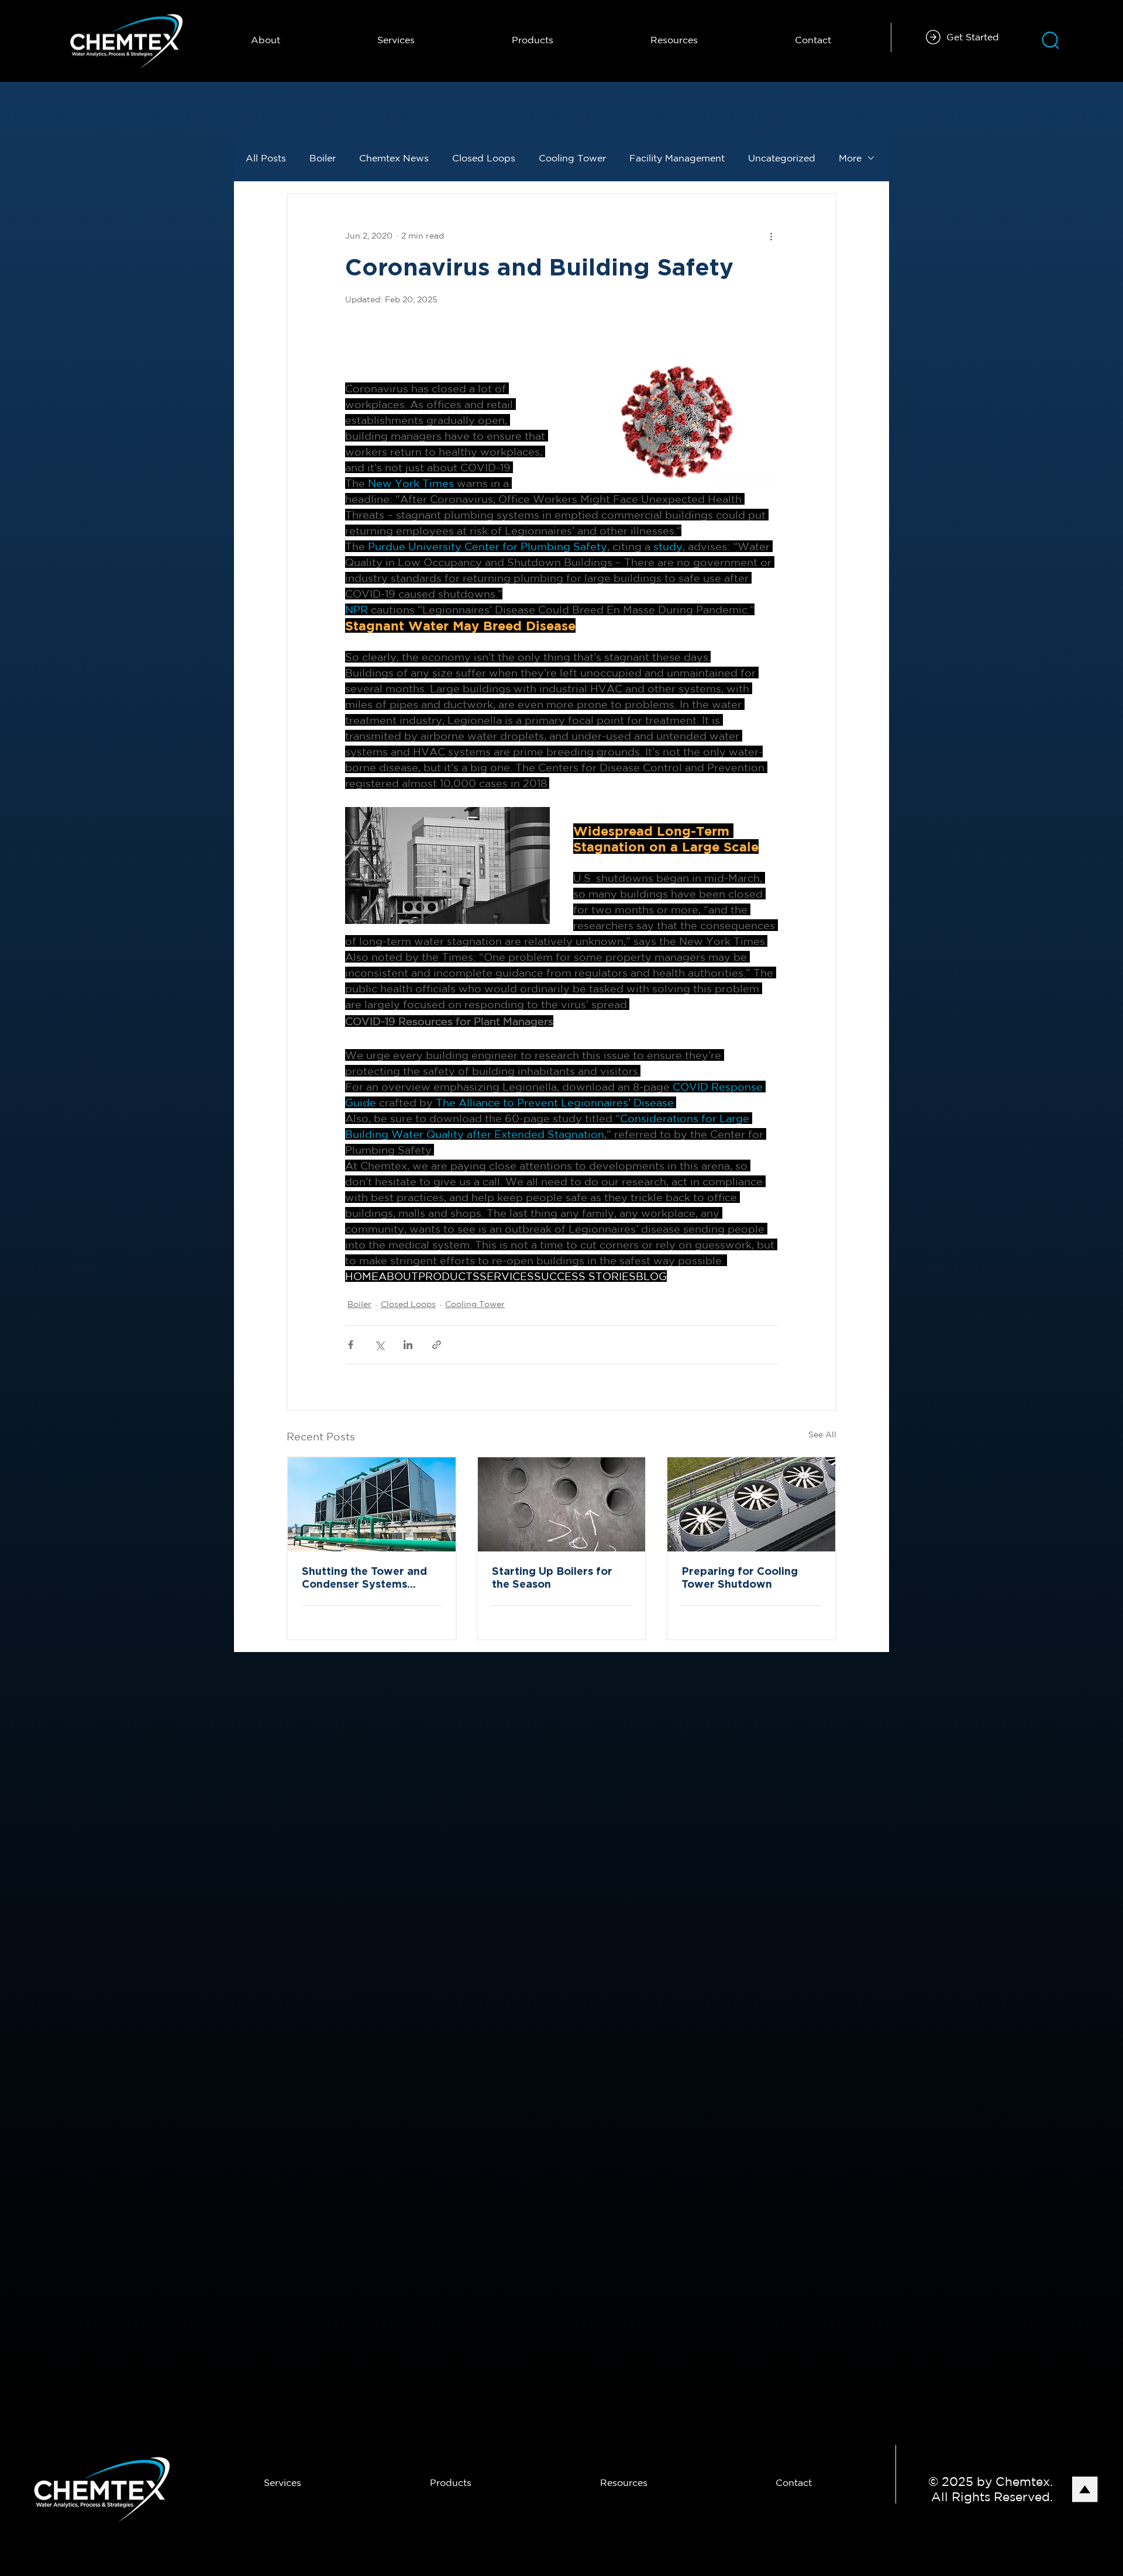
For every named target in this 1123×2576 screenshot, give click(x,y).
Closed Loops (484, 158)
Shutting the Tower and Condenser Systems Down (364, 1579)
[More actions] (771, 236)
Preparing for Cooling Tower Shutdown (740, 1578)
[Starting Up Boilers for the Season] (562, 1504)
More (850, 158)
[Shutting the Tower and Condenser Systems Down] (372, 1504)
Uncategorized (782, 158)
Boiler (323, 158)
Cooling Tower (572, 158)
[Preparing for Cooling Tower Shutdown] (751, 1504)
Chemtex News (394, 158)
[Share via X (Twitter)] (379, 1345)
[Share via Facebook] (351, 1345)
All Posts (266, 158)
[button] (674, 40)
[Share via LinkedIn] (408, 1345)
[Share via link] (437, 1345)
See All (822, 1434)
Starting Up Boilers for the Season (552, 1578)
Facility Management (677, 158)
